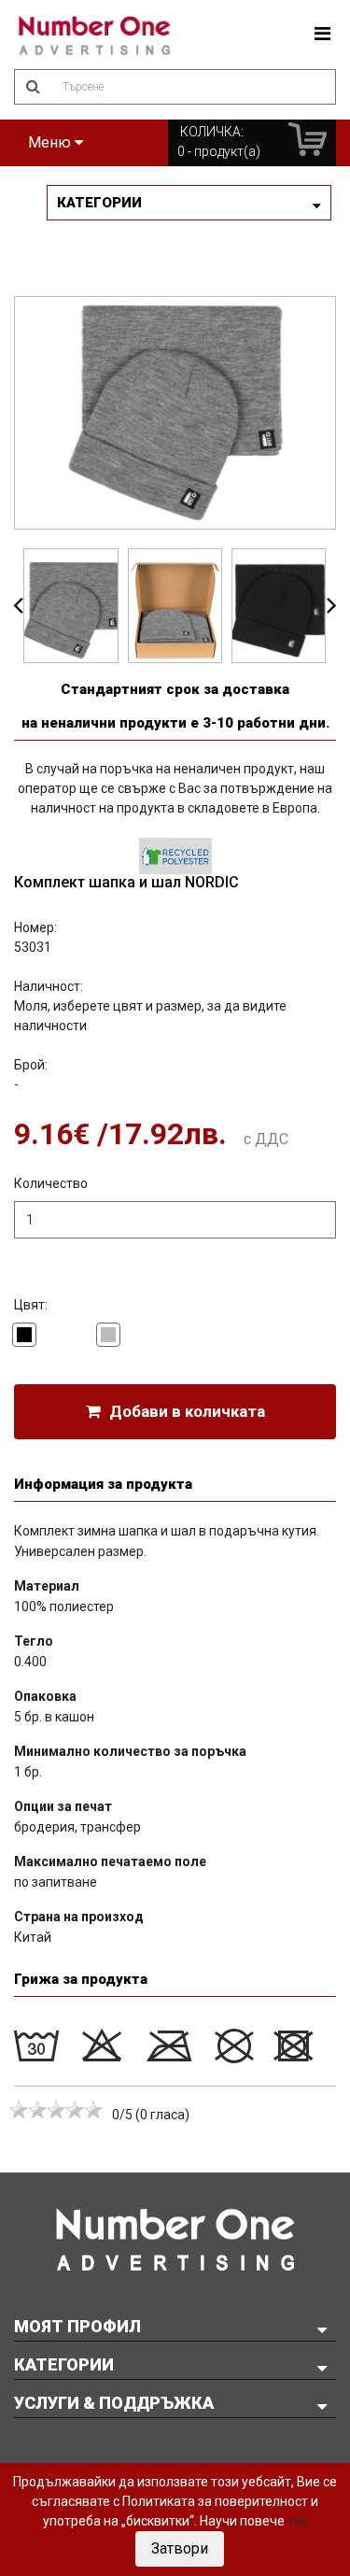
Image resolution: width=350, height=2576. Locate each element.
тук (297, 2521)
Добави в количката (185, 1411)
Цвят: (31, 1305)
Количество (51, 1183)
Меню (51, 142)
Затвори (180, 2548)
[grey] (108, 1335)
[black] (24, 1335)
